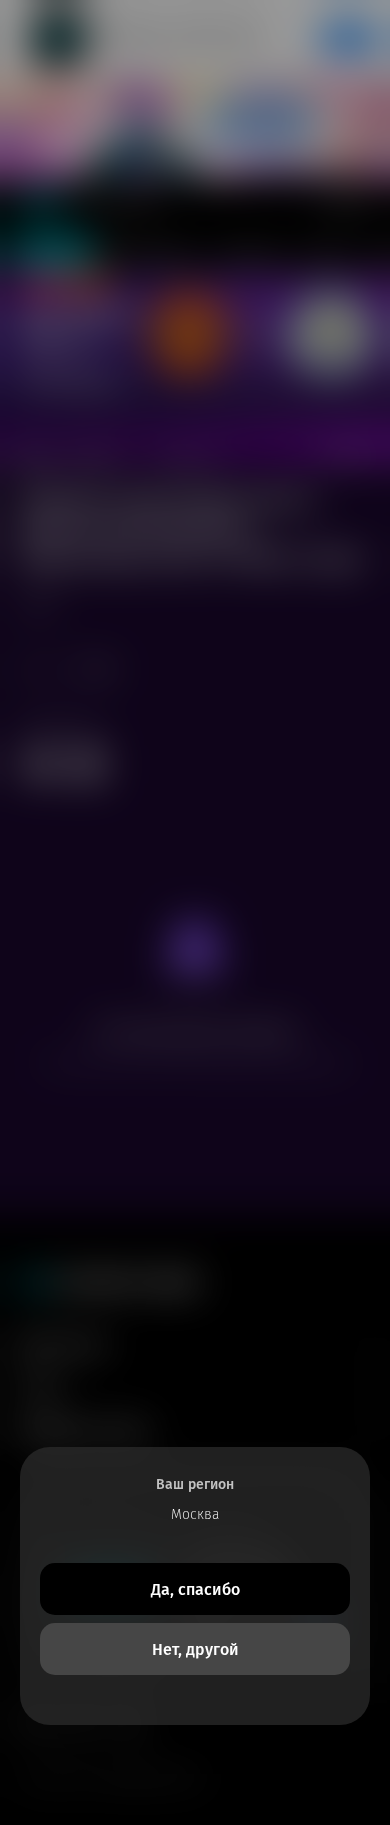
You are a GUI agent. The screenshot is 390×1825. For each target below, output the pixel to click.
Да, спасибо (195, 1589)
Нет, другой (195, 1649)
